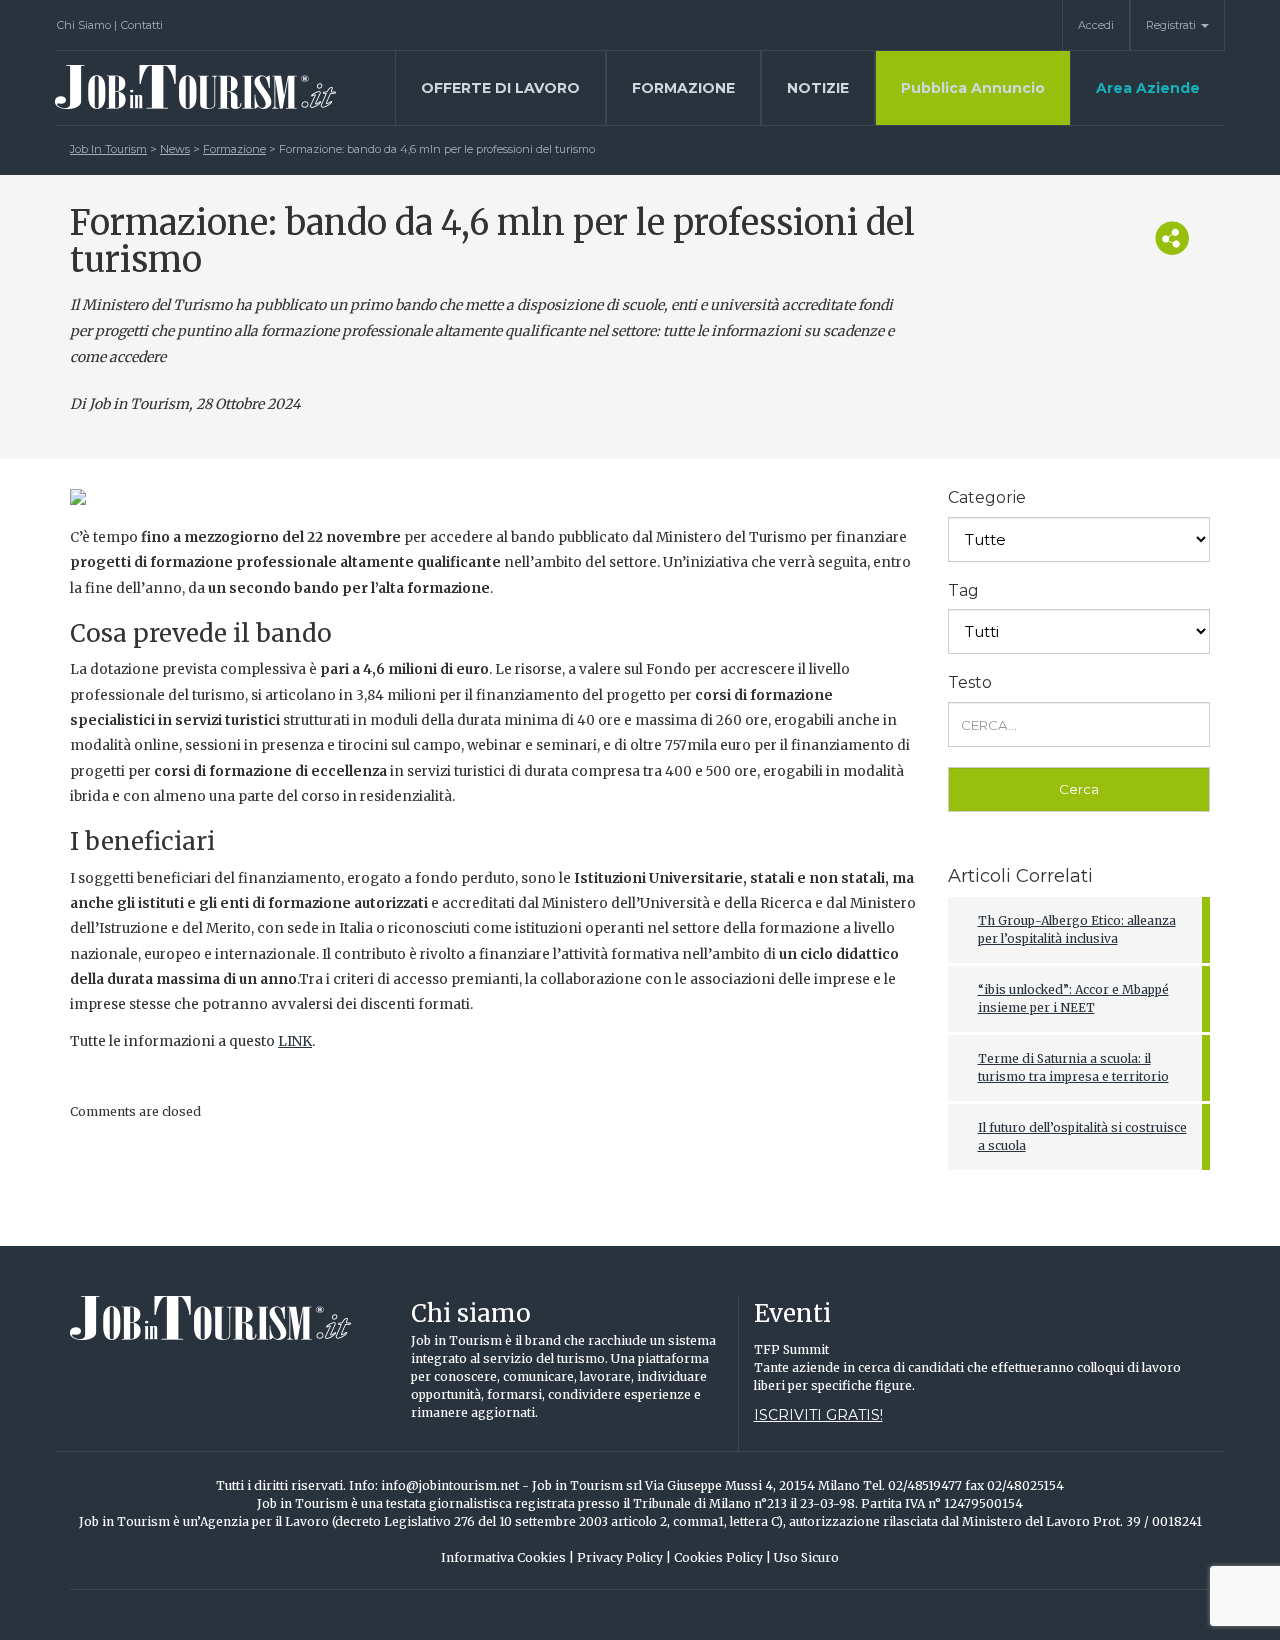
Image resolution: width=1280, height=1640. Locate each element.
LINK (295, 1041)
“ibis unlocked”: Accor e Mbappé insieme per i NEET (1073, 998)
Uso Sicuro (806, 1557)
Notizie (818, 88)
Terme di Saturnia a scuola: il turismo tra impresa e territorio (1073, 1067)
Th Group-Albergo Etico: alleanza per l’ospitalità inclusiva (1077, 929)
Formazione (683, 88)
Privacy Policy (624, 1557)
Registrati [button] (1172, 25)
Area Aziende (1148, 88)
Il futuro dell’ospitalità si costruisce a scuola (1082, 1136)
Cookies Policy (722, 1557)
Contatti (142, 25)
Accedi (1096, 25)
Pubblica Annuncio (973, 88)
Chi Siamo (87, 25)
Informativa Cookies (507, 1557)
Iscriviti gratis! (818, 1415)
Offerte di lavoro (500, 88)
